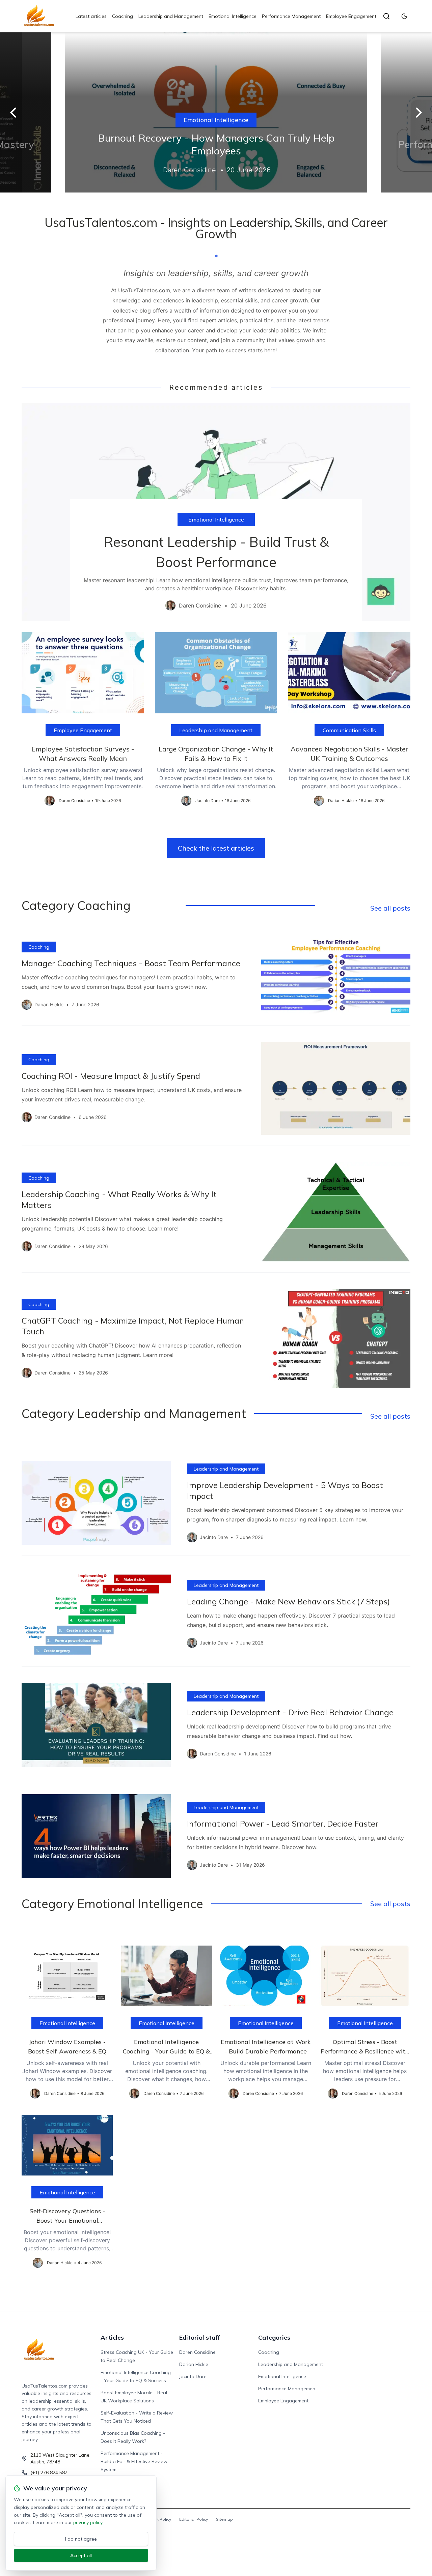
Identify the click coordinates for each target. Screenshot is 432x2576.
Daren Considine (197, 2352)
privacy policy (88, 2522)
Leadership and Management (171, 16)
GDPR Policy (159, 2519)
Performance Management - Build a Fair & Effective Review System (134, 2461)
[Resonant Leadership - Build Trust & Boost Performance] (216, 512)
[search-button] (386, 16)
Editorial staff (200, 2337)
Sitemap (224, 2519)
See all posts (390, 908)
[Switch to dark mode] (404, 16)
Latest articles (91, 16)
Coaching (123, 16)
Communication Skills (349, 730)
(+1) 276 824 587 (49, 2473)
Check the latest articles (216, 848)
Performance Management (291, 16)
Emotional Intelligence (233, 16)
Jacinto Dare (193, 2376)
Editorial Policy (194, 2519)
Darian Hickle (194, 2364)
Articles (112, 2337)
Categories (274, 2337)
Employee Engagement (351, 16)
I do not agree (81, 2539)
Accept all (81, 2555)
